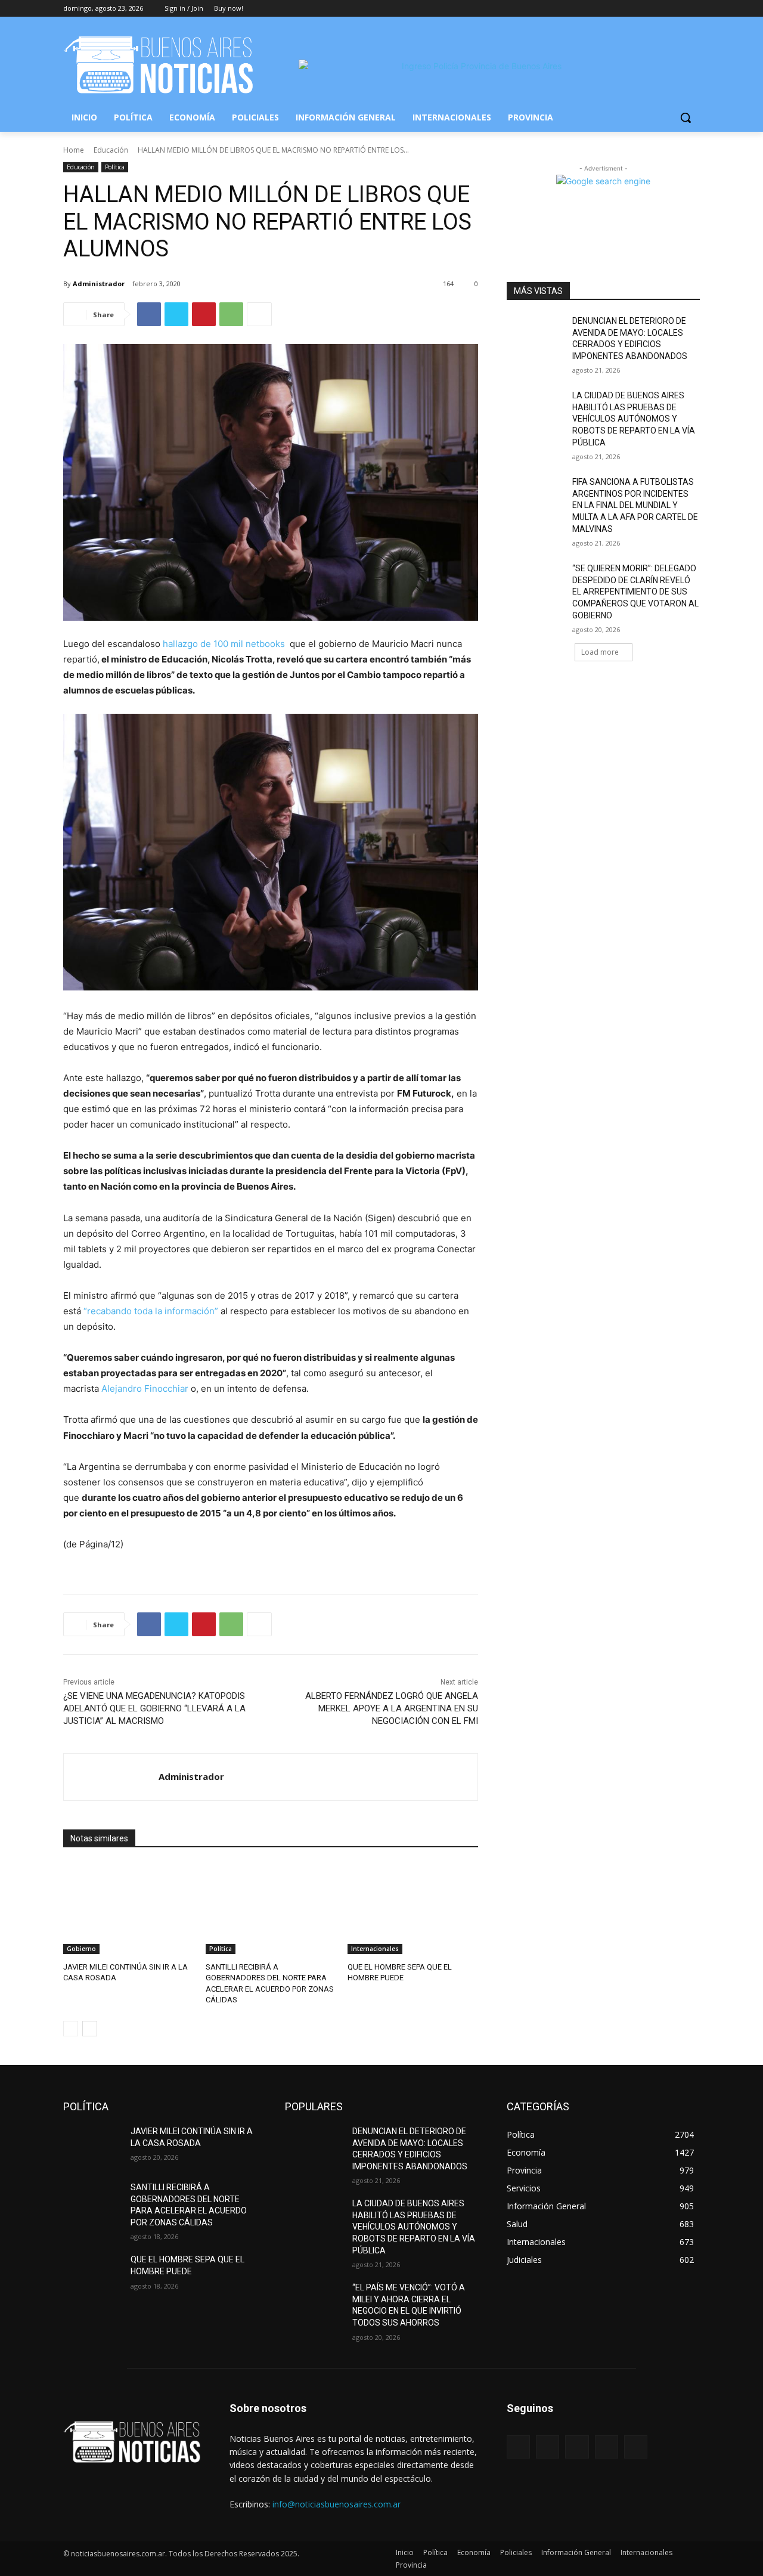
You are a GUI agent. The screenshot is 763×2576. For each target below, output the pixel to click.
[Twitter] (660, 9)
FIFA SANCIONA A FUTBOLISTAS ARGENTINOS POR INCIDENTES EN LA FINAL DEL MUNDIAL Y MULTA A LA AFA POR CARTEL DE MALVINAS (635, 505)
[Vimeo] (676, 9)
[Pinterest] (204, 314)
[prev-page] (71, 2029)
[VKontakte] (636, 2447)
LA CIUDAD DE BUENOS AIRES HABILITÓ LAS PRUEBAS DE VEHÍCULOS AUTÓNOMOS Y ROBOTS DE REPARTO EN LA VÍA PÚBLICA (634, 419)
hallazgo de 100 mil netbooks (224, 644)
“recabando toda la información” (151, 1311)
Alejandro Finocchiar (145, 1388)
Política (115, 167)
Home (74, 150)
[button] (686, 117)
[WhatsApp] (231, 314)
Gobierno (81, 1949)
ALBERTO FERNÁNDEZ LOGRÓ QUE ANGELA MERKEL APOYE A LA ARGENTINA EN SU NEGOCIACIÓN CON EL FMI (392, 1708)
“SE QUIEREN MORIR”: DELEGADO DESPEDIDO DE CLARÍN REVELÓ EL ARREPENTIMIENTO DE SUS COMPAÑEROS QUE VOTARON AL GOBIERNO (635, 592)
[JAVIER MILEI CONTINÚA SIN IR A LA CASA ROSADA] (128, 1908)
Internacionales (375, 1949)
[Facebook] (627, 9)
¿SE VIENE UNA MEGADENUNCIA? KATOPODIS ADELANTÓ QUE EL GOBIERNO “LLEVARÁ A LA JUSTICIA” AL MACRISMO (154, 1708)
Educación (111, 150)
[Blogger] (518, 2447)
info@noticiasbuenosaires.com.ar (336, 2504)
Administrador (99, 284)
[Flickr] (577, 2447)
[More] (259, 314)
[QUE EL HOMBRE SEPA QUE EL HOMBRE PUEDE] (413, 1908)
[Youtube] (693, 9)
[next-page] (90, 2029)
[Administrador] (111, 1777)
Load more (600, 652)
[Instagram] (643, 9)
